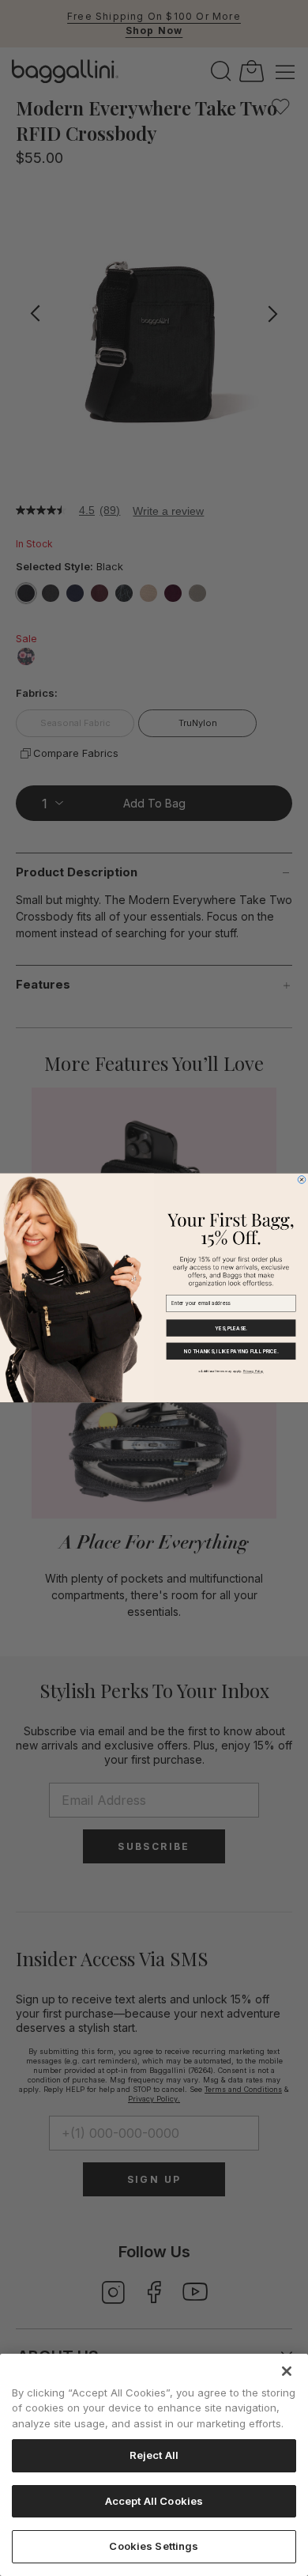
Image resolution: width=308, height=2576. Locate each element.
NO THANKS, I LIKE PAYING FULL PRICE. (231, 1352)
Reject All (154, 2455)
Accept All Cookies (154, 2501)
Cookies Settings (154, 2546)
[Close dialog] (302, 1180)
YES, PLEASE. (231, 1329)
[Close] (287, 2371)
